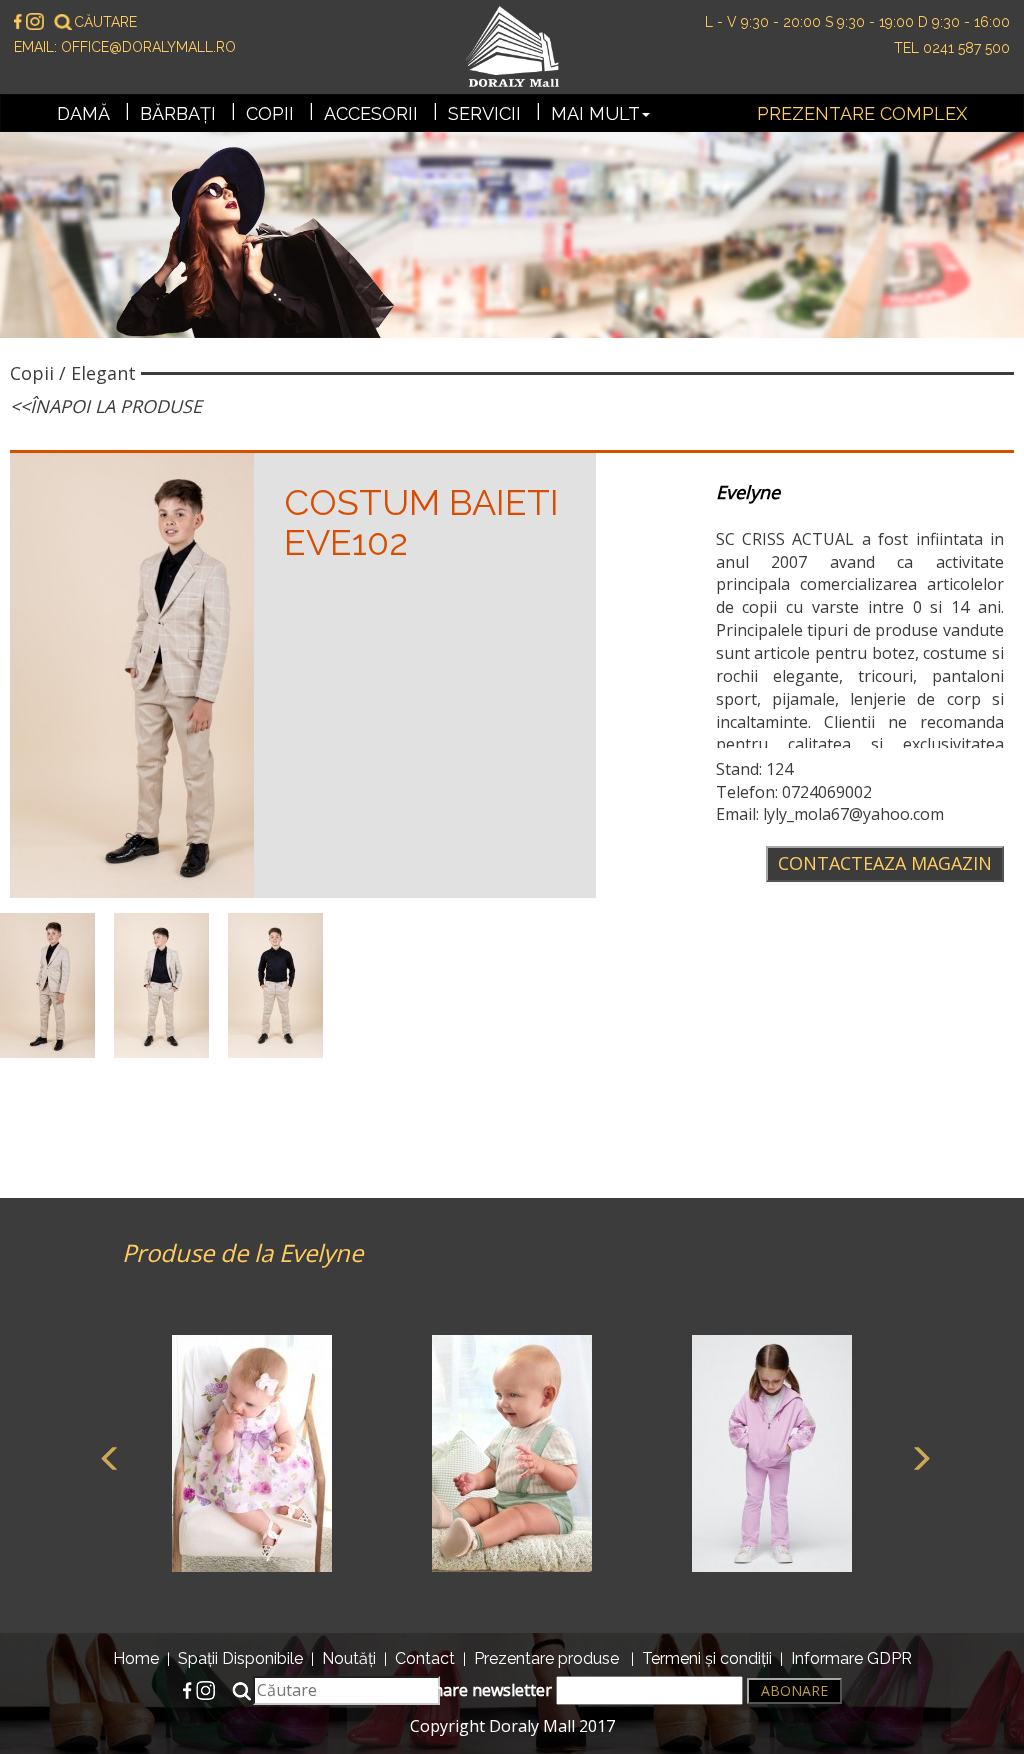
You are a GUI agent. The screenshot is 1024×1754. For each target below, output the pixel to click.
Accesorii (371, 113)
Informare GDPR (851, 1658)
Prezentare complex (862, 113)
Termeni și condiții (707, 1658)
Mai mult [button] (595, 113)
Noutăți (349, 1658)
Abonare (794, 1690)
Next (917, 1456)
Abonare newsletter (479, 1690)
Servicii (484, 113)
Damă (83, 113)
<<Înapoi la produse (106, 406)
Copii (270, 113)
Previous (107, 1456)
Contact (425, 1658)
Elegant (103, 373)
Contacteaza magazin (885, 863)
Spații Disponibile (240, 1658)
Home (136, 1658)
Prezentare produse (546, 1658)
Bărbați (178, 113)
